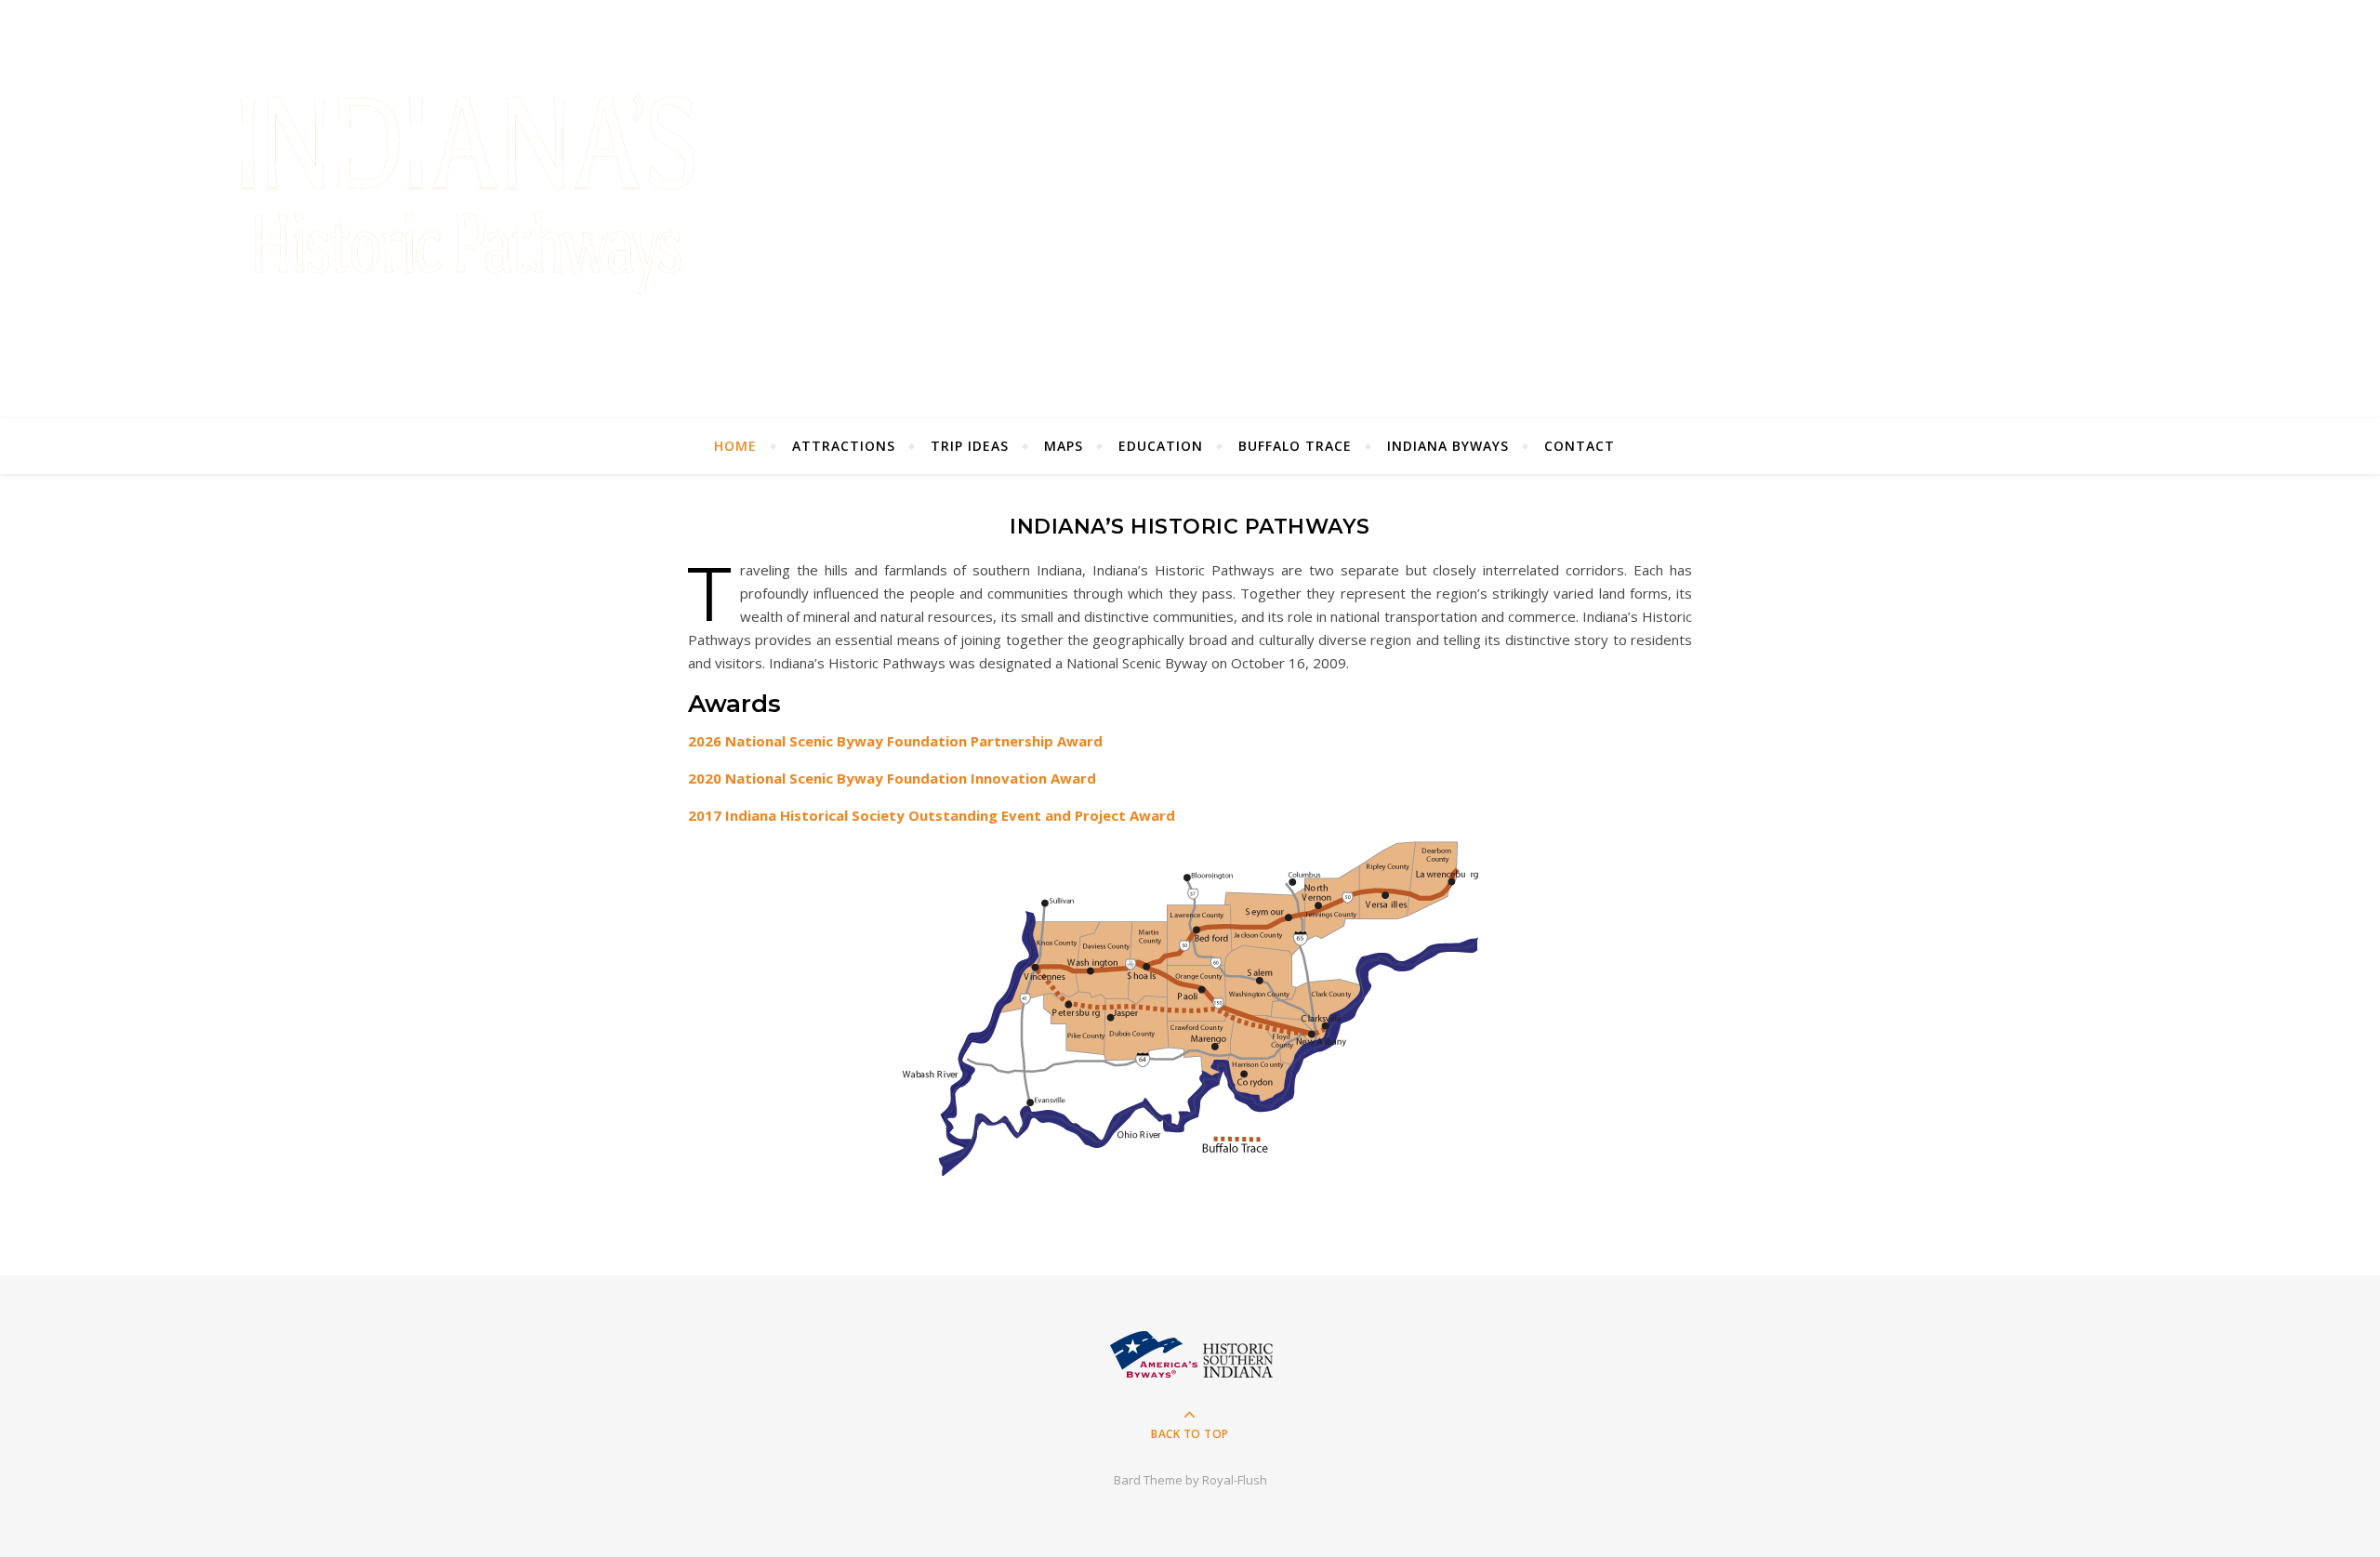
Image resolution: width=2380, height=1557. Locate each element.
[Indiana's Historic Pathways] (467, 206)
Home (735, 446)
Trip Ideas (970, 446)
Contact (1580, 446)
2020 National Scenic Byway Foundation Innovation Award (892, 778)
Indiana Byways (1448, 446)
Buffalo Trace (1295, 446)
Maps (1064, 446)
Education (1161, 446)
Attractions (844, 446)
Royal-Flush (1235, 1480)
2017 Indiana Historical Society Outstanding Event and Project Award (932, 815)
